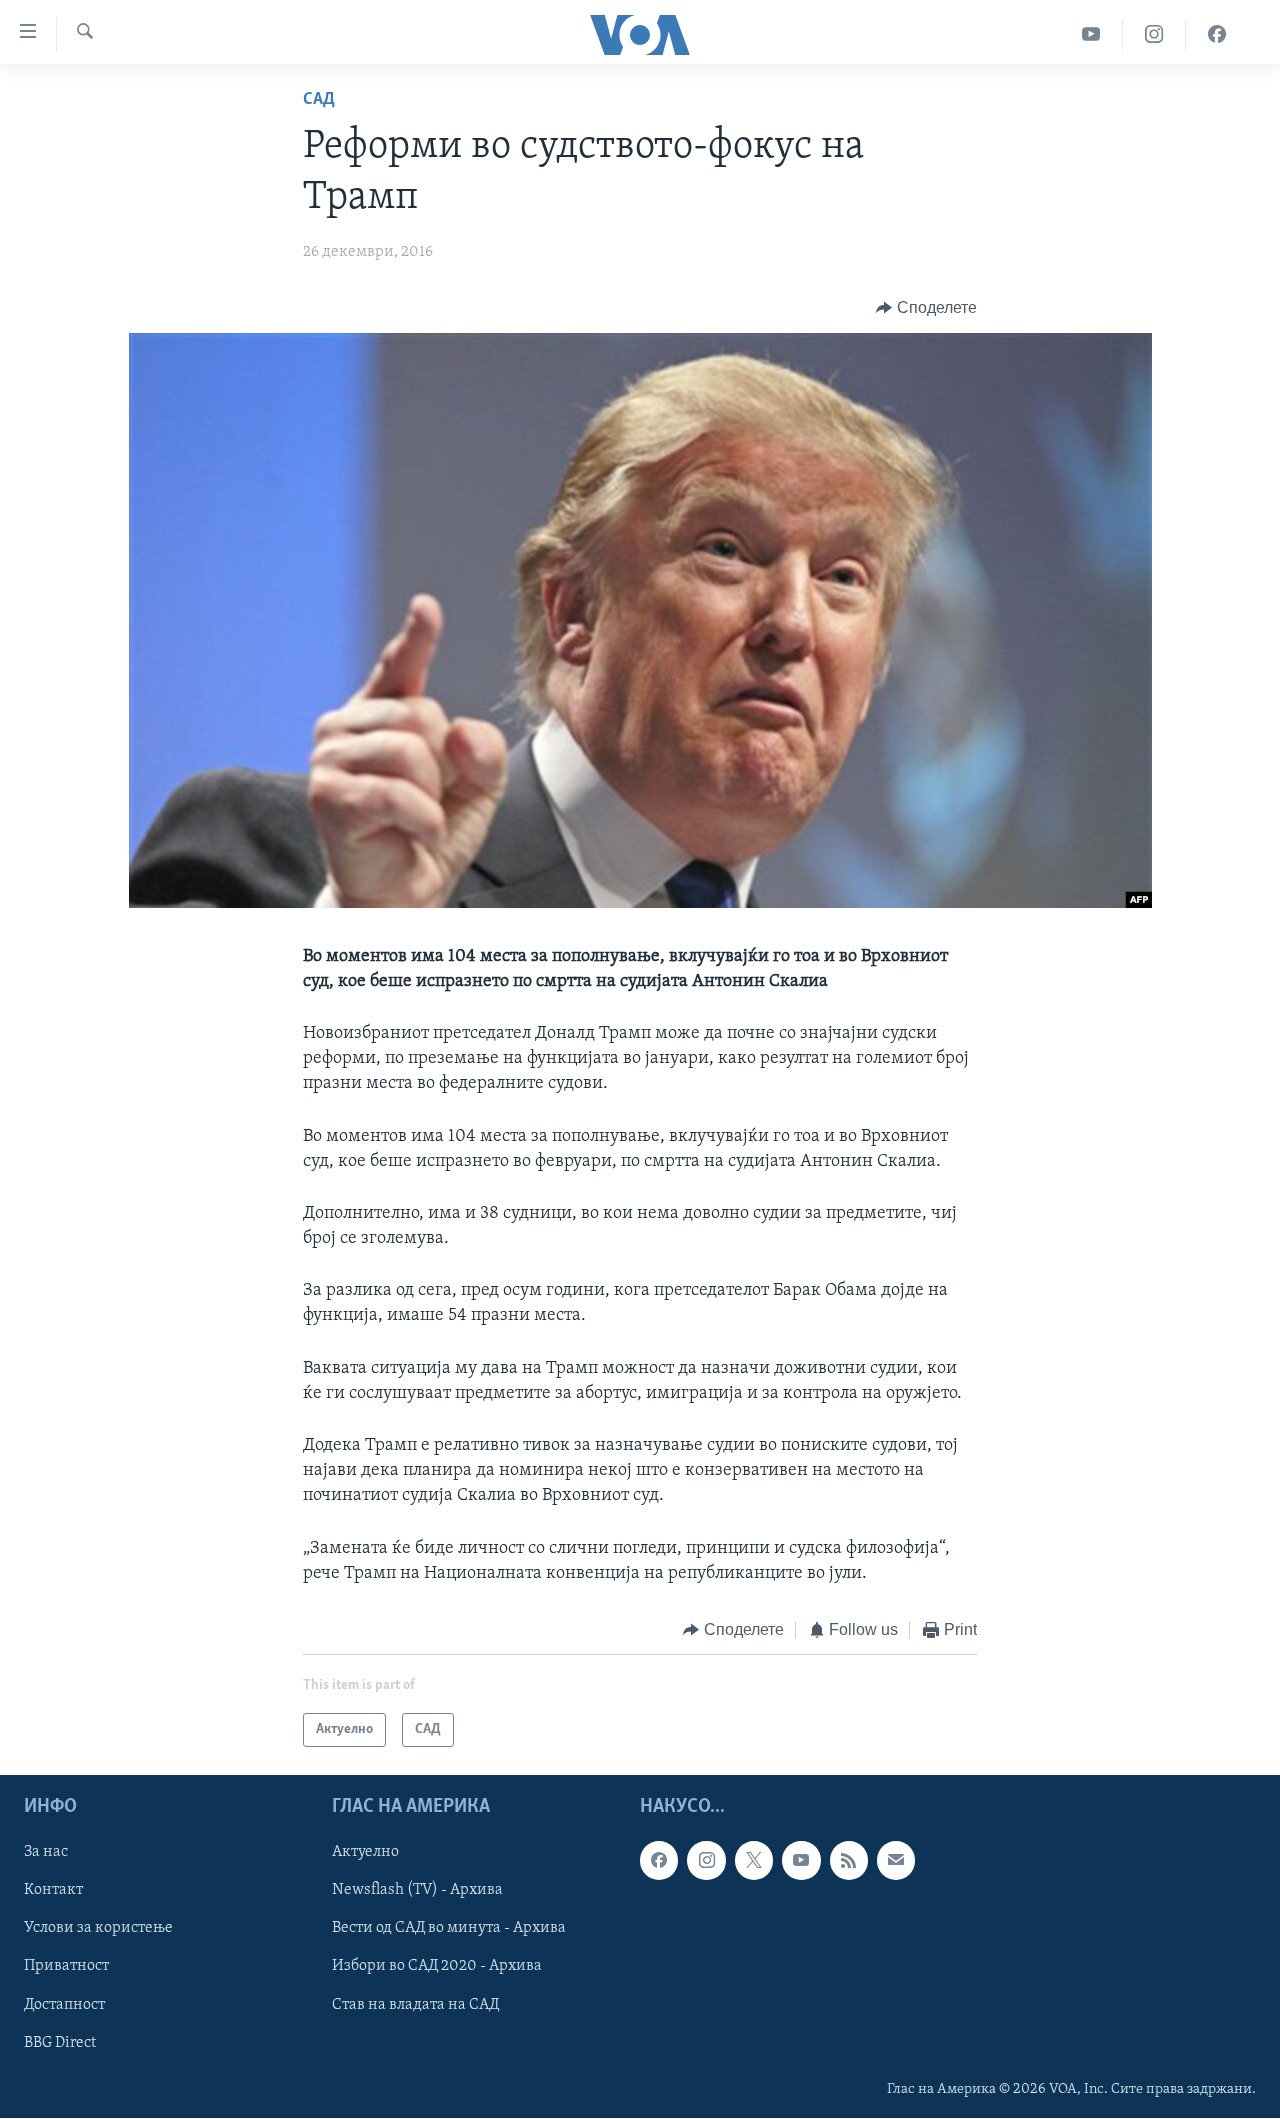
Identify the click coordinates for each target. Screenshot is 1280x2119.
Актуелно (365, 1853)
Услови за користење (98, 1929)
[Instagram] (1154, 34)
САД (319, 100)
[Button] (926, 308)
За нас (46, 1853)
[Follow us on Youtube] (801, 1861)
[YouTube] (1091, 34)
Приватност (66, 1967)
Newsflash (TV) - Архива (417, 1891)
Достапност (64, 2005)
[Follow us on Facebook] (659, 1861)
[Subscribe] (896, 1861)
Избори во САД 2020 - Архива (437, 1967)
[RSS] (849, 1861)
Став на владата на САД (415, 2005)
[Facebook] (1217, 34)
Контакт (53, 1891)
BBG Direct (60, 2043)
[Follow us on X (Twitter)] (754, 1861)
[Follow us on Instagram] (706, 1861)
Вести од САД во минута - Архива (449, 1929)
